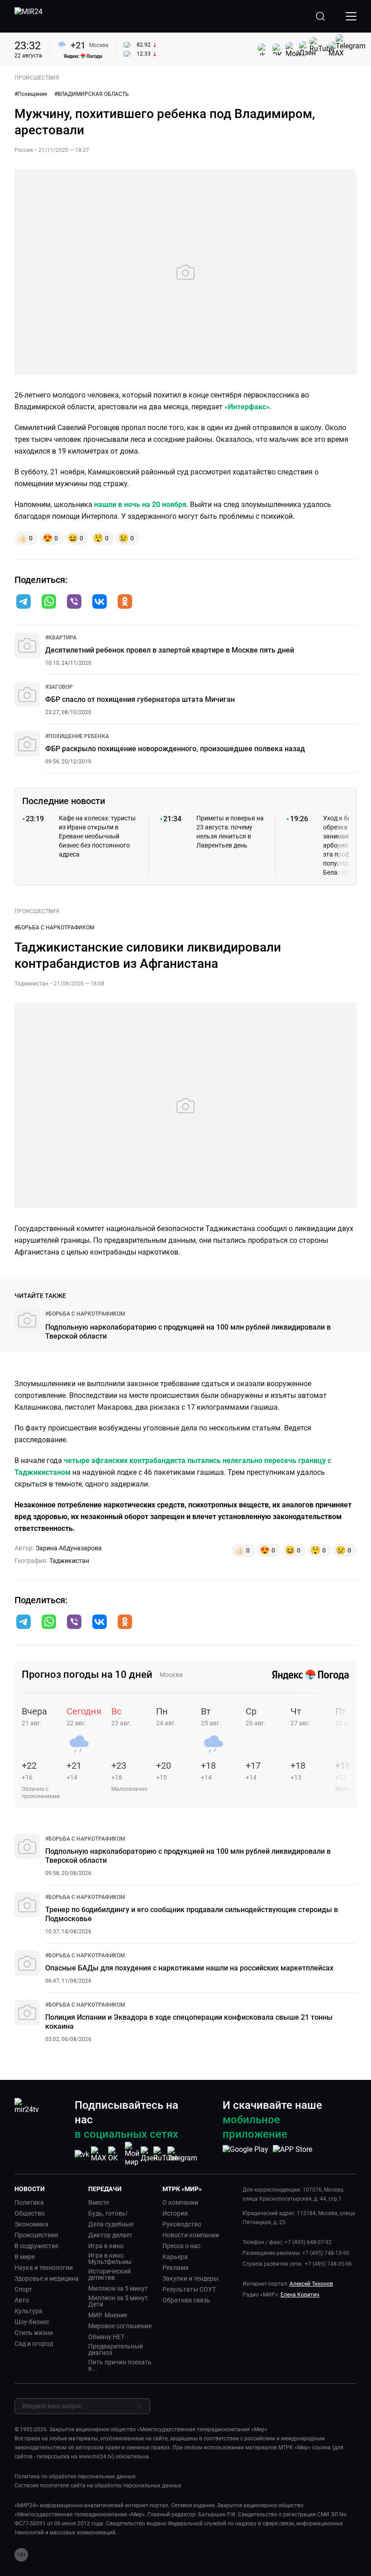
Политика (29, 2202)
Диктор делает (110, 2235)
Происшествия (36, 2235)
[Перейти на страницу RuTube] (166, 2154)
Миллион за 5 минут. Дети (119, 2301)
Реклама (176, 2268)
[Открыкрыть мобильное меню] (351, 16)
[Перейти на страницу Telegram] (182, 2154)
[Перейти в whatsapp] (49, 602)
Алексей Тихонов (311, 2284)
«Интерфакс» (247, 407)
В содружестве (36, 2246)
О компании (180, 2202)
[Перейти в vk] (100, 602)
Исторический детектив (109, 2274)
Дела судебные (111, 2224)
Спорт (23, 2289)
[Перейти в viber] (74, 602)
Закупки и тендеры (190, 2278)
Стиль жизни (34, 2333)
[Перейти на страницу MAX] (99, 2154)
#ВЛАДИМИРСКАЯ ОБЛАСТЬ (92, 94)
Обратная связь (186, 2300)
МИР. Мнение (108, 2315)
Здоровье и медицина (47, 2278)
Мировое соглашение (120, 2326)
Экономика (31, 2224)
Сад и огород (34, 2344)
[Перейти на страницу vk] (82, 2154)
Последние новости (64, 801)
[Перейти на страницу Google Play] (245, 2154)
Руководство (182, 2224)
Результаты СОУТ (189, 2289)
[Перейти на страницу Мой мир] (132, 2154)
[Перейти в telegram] (24, 602)
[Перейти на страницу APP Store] (293, 2154)
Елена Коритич (300, 2295)
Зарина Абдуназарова (69, 1548)
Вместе (99, 2202)
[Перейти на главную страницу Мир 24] (29, 16)
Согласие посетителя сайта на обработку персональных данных (98, 2486)
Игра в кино (106, 2246)
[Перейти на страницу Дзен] (149, 2154)
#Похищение (31, 94)
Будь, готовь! (108, 2213)
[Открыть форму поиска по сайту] (320, 16)
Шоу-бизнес (32, 2322)
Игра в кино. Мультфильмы (110, 2259)
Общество (30, 2213)
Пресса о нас (181, 2246)
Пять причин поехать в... (120, 2365)
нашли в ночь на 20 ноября (140, 504)
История (175, 2213)
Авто (22, 2300)
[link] (61, 638)
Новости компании (191, 2235)
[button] (24, 601)
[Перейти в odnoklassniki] (125, 602)
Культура (29, 2311)
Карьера (175, 2257)
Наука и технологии (44, 2268)
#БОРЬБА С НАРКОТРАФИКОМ (54, 928)
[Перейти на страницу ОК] (115, 2154)
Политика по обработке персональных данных (75, 2477)
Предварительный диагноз (116, 2349)
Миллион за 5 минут (118, 2288)
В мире (25, 2257)
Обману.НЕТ (106, 2337)
